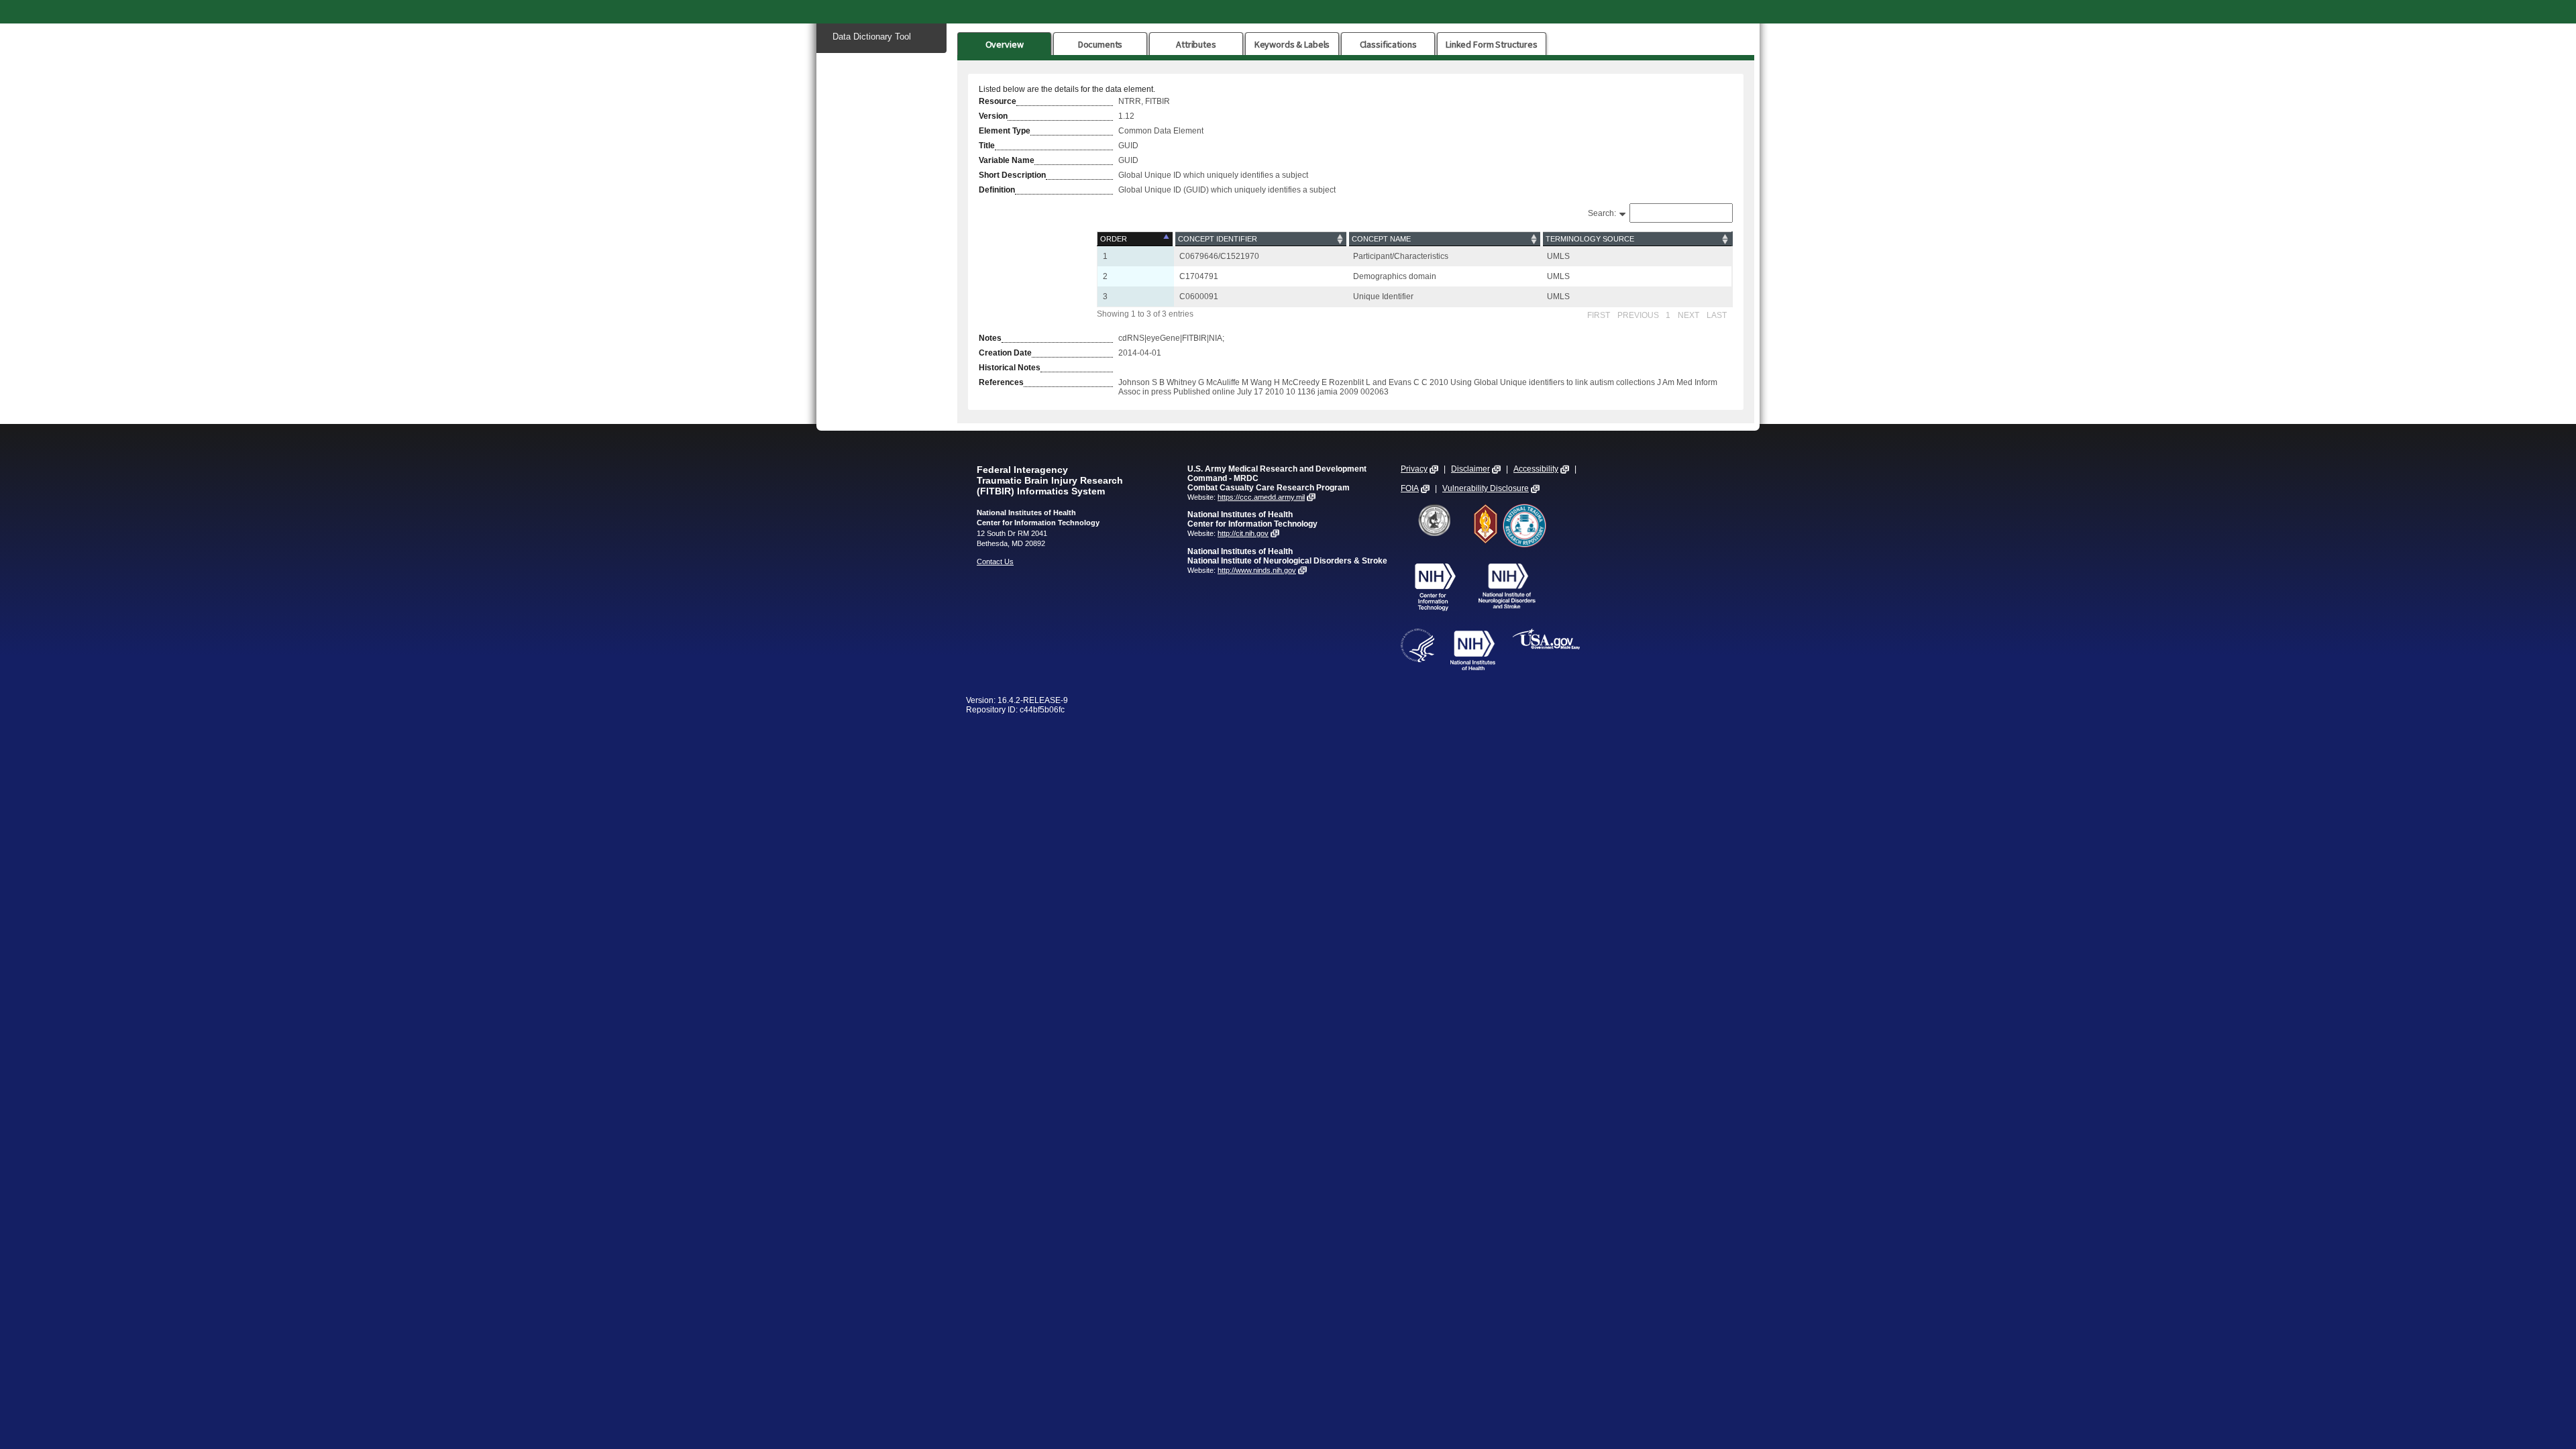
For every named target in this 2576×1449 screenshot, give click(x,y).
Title (987, 146)
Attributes (1196, 44)
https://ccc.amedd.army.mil (1261, 497)
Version (993, 116)
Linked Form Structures (1492, 44)
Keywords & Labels (1292, 44)
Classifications (1388, 44)
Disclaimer (1470, 469)
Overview (1005, 44)
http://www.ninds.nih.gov (1257, 570)
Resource (998, 101)
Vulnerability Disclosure (1486, 488)
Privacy (1414, 469)
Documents (1101, 44)
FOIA (1410, 488)
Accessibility (1536, 469)
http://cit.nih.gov (1243, 533)
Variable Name (1007, 160)
